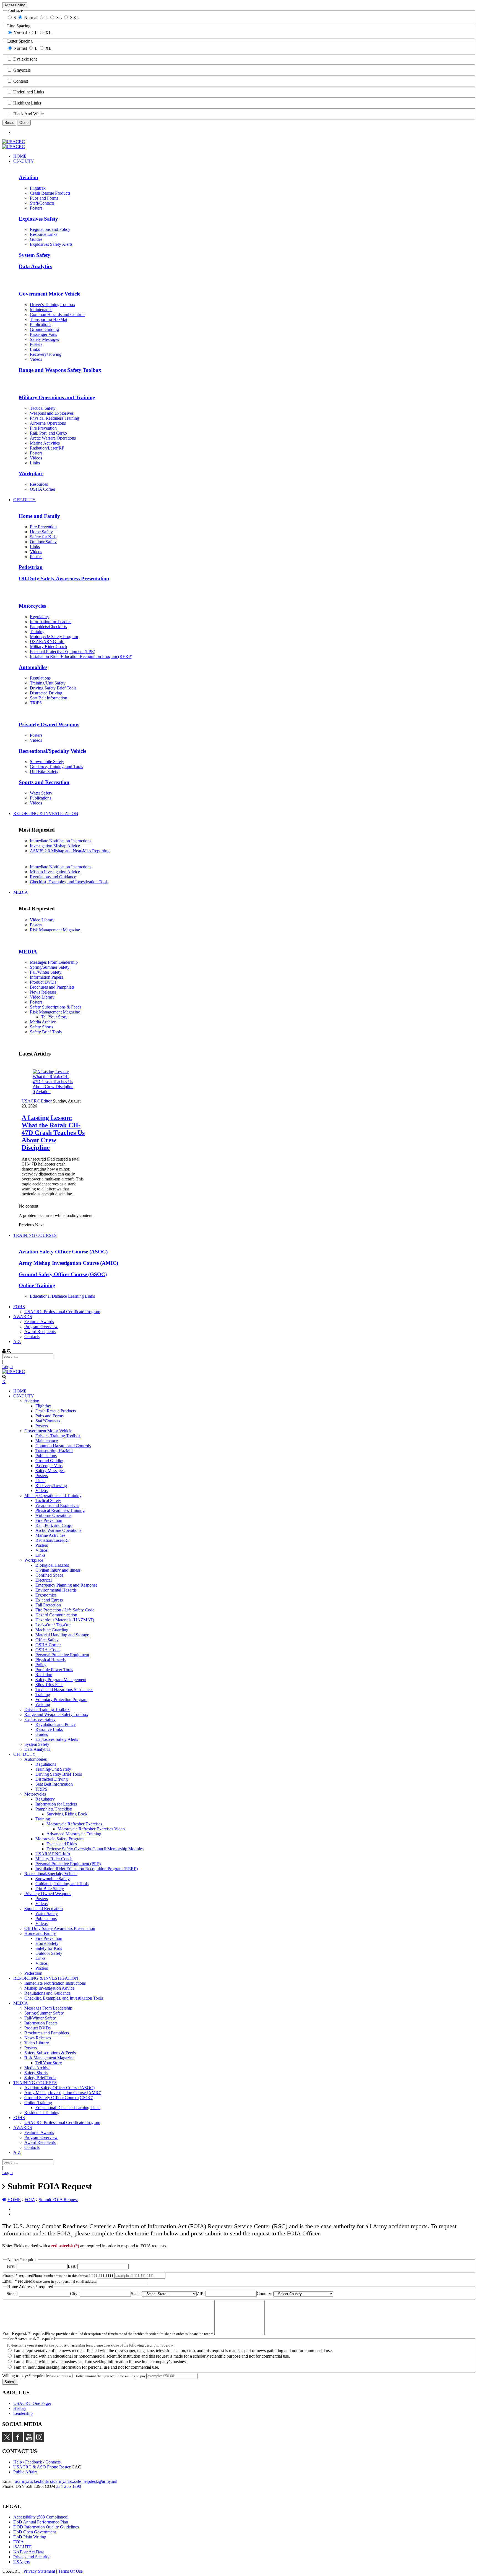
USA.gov (22, 2562)
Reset (9, 123)
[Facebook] (18, 2440)
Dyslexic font (25, 59)
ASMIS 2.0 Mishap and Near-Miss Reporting (70, 851)
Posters (36, 925)
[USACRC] (14, 142)
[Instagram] (39, 2440)
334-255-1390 (69, 2486)
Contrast (21, 81)
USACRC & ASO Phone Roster (42, 2467)
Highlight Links (27, 103)
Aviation (43, 1092)
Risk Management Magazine (55, 930)
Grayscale (22, 70)
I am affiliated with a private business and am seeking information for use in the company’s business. (100, 2362)
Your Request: (24, 2333)
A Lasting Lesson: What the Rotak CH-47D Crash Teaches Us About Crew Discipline (53, 1133)
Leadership (23, 2413)
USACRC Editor (37, 1101)
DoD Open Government (35, 2532)
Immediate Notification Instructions (61, 841)
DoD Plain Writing (30, 2537)
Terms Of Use (70, 2571)
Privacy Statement (39, 2571)
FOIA (19, 2542)
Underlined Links (29, 92)
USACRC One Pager (32, 2403)
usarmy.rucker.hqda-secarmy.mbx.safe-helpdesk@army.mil (66, 2481)
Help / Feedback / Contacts (37, 2462)
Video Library (42, 920)
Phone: (18, 2275)
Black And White (28, 114)
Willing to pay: (24, 2376)
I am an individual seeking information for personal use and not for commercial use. (86, 2367)
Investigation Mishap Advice (55, 846)
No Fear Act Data (29, 2552)
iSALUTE (23, 2547)
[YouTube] (29, 2440)
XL (59, 18)
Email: (17, 2281)
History (20, 2408)
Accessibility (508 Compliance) (41, 2517)
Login (7, 1367)
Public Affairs (25, 2472)
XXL (74, 18)
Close (24, 123)
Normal (31, 18)
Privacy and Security (31, 2557)
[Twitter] (7, 2440)
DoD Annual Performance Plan (41, 2522)
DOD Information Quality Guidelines (46, 2527)
